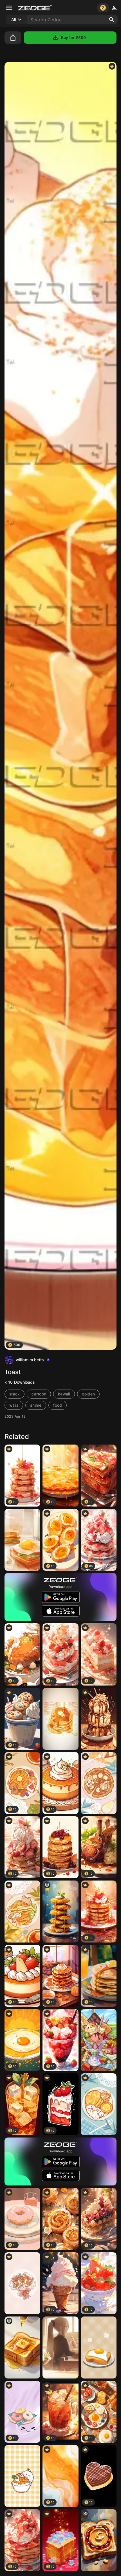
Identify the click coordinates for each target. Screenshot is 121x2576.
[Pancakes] (60, 1719)
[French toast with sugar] (22, 2347)
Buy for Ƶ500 (73, 37)
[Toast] (99, 2347)
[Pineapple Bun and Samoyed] (99, 2104)
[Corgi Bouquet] (22, 2283)
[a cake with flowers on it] (60, 1912)
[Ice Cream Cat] (99, 2040)
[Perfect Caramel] (99, 1719)
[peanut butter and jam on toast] (99, 2540)
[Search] (112, 20)
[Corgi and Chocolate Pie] (99, 1783)
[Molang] (22, 2476)
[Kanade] (60, 2347)
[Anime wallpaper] (22, 1540)
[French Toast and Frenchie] (22, 1912)
